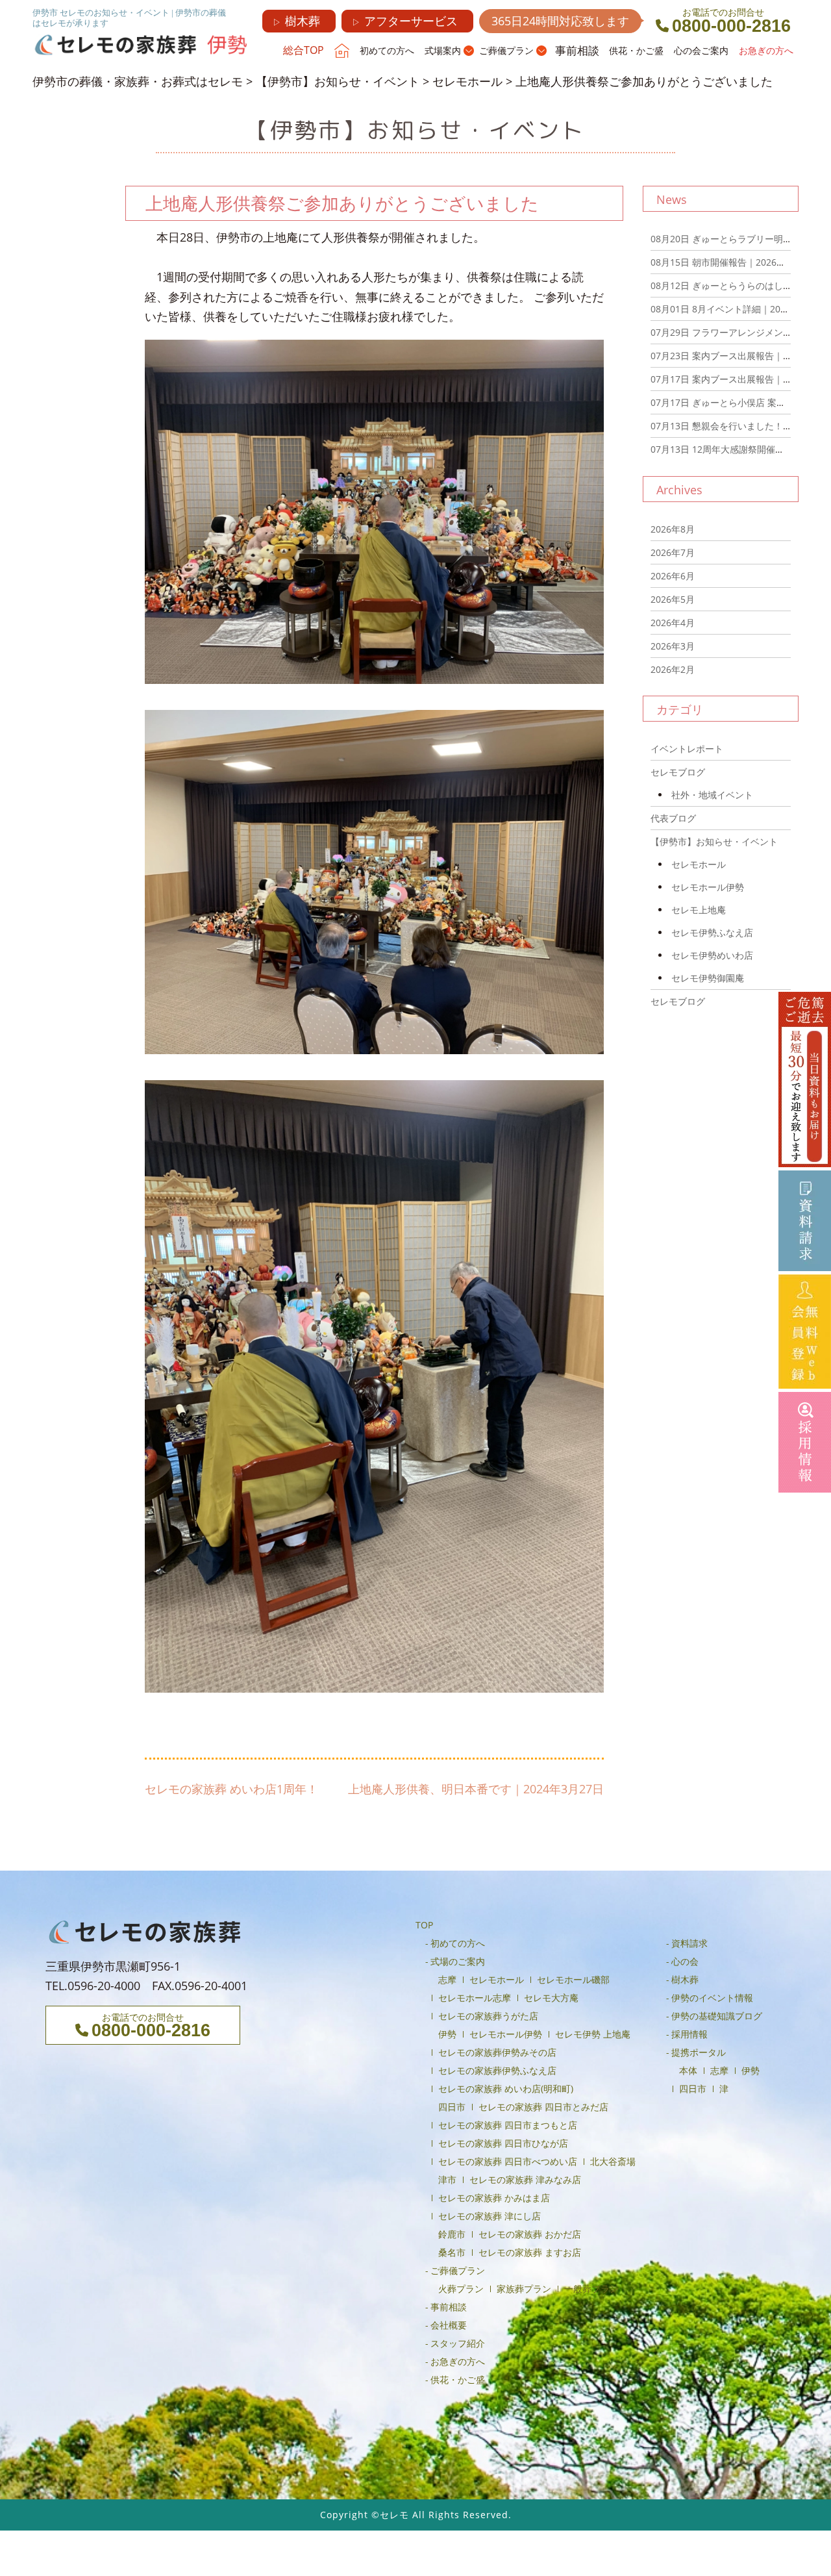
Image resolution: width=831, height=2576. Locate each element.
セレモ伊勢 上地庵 (593, 2034)
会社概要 (449, 2325)
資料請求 (689, 1943)
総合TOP (304, 50)
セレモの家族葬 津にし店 (490, 2216)
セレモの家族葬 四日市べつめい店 (508, 2161)
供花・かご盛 (636, 50)
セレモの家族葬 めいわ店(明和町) (506, 2089)
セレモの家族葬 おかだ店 (530, 2234)
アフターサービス (405, 21)
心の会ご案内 (701, 50)
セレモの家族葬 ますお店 (530, 2252)
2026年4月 (673, 623)
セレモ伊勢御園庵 (708, 978)
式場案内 (443, 50)
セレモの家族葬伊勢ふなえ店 (497, 2070)
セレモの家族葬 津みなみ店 (525, 2179)
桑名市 (452, 2252)
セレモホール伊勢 (708, 887)
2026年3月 (673, 646)
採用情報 (689, 2034)
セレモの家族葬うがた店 (488, 2016)
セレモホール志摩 (475, 1998)
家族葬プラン (524, 2289)
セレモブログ (678, 772)
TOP (424, 1925)
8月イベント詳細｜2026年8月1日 (739, 309)
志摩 (447, 1979)
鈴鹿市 (452, 2234)
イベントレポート (687, 749)
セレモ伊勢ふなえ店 (712, 932)
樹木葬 (296, 21)
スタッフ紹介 (458, 2343)
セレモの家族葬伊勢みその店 (497, 2052)
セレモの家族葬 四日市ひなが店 (503, 2143)
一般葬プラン (591, 2289)
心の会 (685, 1961)
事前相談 (577, 50)
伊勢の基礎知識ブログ (717, 2016)
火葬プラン (461, 2289)
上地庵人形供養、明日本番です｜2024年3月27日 (476, 1789)
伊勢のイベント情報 (712, 1998)
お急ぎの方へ (766, 50)
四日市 (452, 2107)
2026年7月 (673, 552)
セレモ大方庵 (551, 1998)
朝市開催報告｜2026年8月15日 (735, 262)
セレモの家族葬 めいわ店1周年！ (231, 1789)
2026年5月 (673, 599)
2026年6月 (673, 576)
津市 (447, 2179)
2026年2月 (673, 669)
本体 (688, 2070)
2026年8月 (673, 529)
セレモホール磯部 (573, 1979)
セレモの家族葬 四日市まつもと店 (508, 2125)
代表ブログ (673, 818)
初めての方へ (387, 50)
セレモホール (699, 864)
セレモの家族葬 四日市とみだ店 (543, 2107)
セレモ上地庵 (699, 910)
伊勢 (447, 2034)
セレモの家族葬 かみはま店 (494, 2198)
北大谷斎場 (613, 2161)
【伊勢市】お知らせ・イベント (714, 841)
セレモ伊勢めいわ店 (712, 955)
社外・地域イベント (712, 795)
